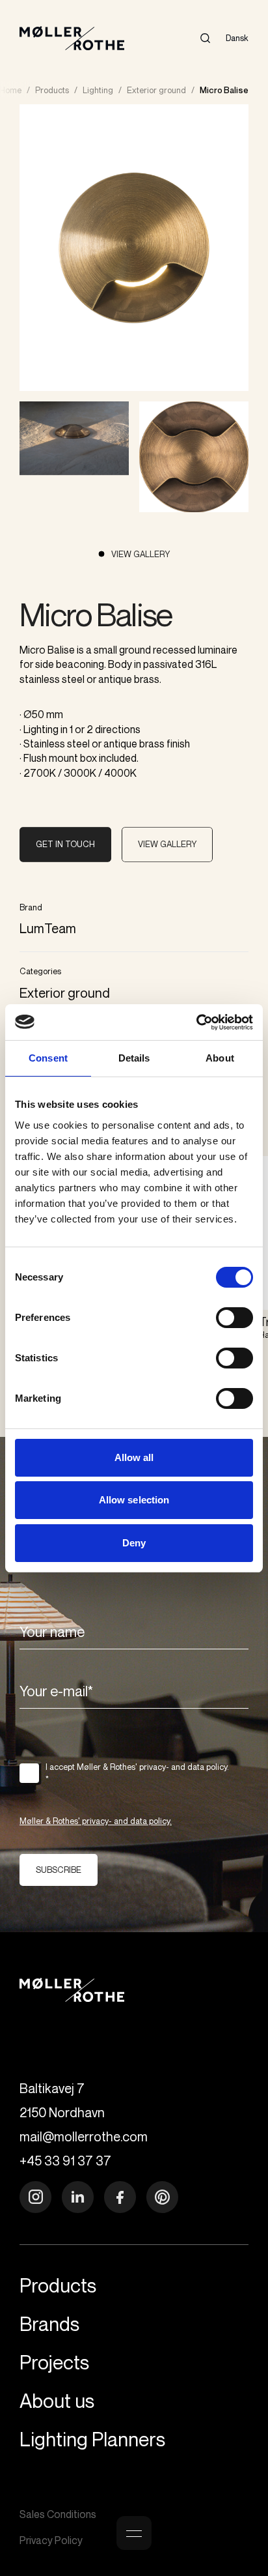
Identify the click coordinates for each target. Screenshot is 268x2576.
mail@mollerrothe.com (84, 2136)
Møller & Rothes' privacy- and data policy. (96, 1821)
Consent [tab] (48, 1058)
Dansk (237, 38)
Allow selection (134, 1500)
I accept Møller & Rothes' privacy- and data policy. (137, 1773)
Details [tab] (134, 1058)
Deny (134, 1543)
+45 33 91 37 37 (65, 2161)
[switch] (235, 1318)
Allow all (134, 1457)
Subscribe (59, 1870)
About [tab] (220, 1058)
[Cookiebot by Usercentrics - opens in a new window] (196, 1022)
